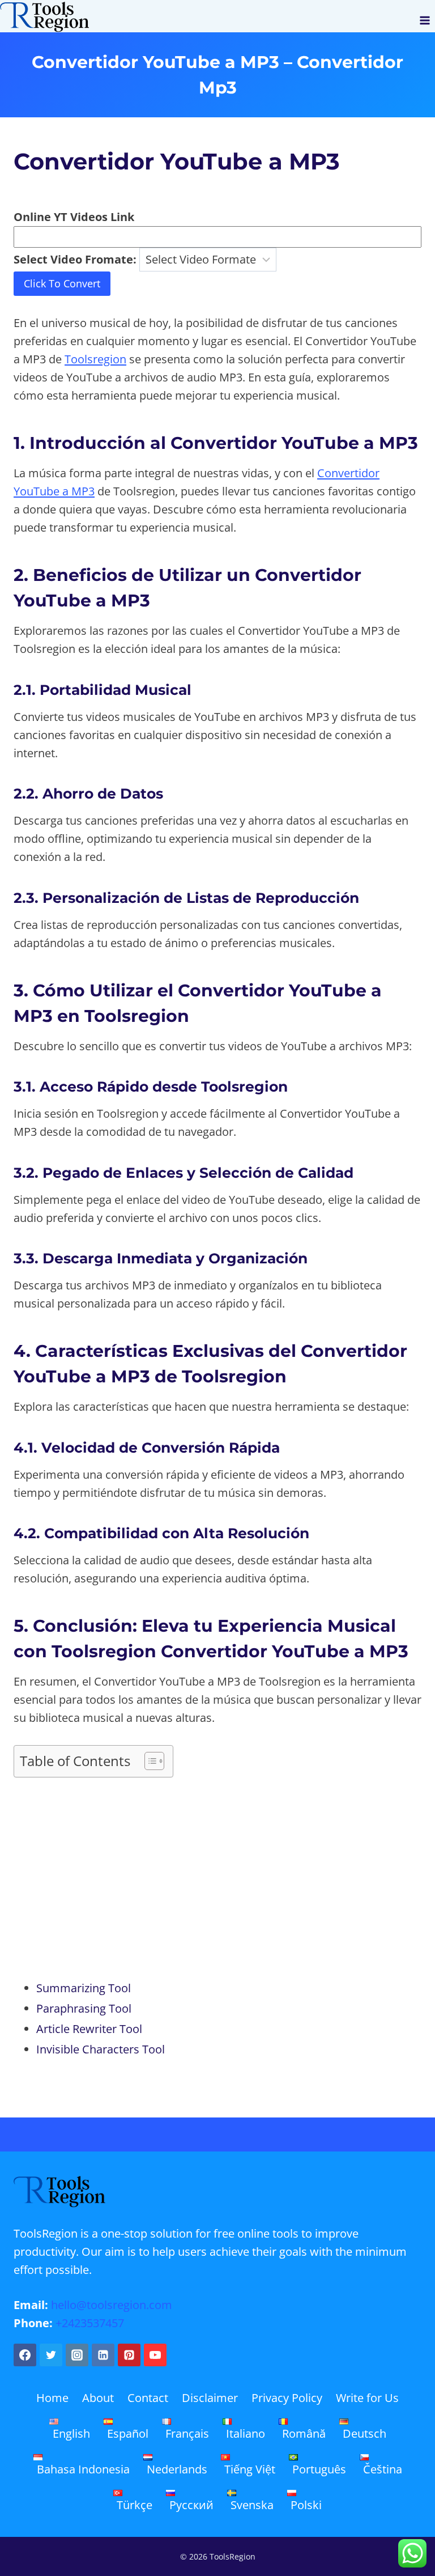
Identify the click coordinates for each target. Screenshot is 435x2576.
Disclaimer (210, 2398)
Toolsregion (95, 359)
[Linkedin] (103, 2355)
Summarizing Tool (84, 1988)
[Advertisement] (217, 1882)
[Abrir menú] (425, 16)
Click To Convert (62, 283)
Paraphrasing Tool (84, 2008)
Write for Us (367, 2398)
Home (52, 2398)
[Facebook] (25, 2355)
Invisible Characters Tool (101, 2049)
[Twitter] (51, 2355)
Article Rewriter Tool (89, 2029)
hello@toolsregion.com (112, 2305)
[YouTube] (155, 2355)
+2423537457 (90, 2323)
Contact (148, 2398)
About (98, 2398)
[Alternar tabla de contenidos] (149, 1761)
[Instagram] (77, 2355)
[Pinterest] (129, 2355)
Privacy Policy (287, 2398)
